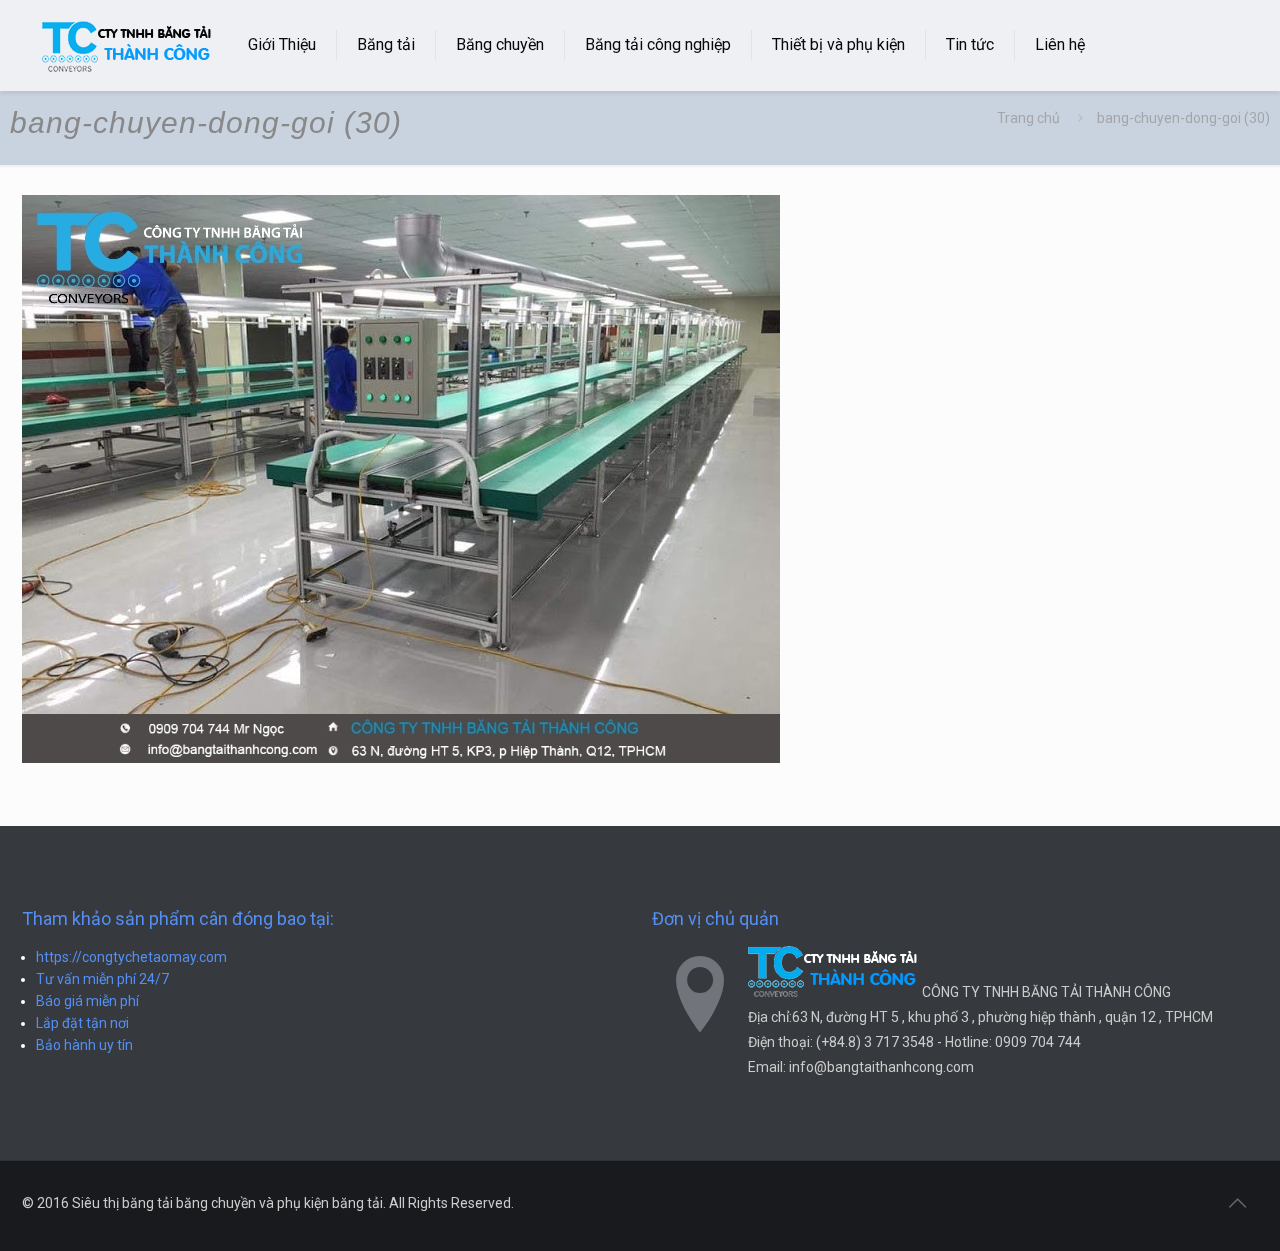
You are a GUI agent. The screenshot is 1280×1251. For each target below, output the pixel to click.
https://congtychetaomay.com (131, 957)
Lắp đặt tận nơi (82, 1023)
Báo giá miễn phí (87, 1001)
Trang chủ (1028, 118)
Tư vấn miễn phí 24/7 (102, 979)
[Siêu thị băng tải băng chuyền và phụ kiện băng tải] (127, 45)
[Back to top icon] (1237, 1203)
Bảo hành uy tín (84, 1045)
